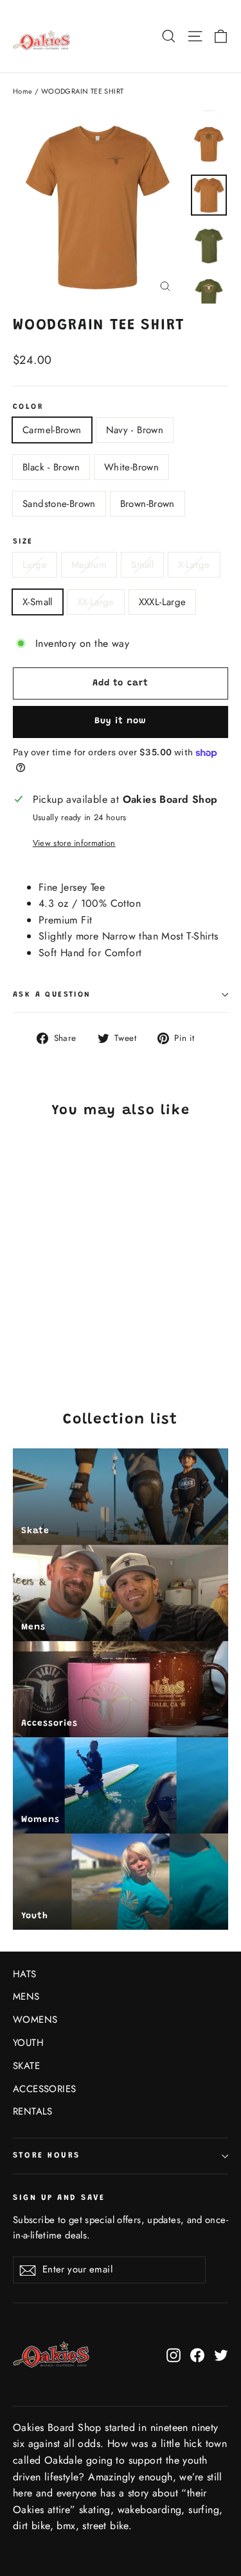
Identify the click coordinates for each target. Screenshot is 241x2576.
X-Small (38, 602)
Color (28, 407)
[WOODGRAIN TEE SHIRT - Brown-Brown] (91, 1333)
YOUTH (28, 2043)
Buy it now (121, 721)
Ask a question (52, 995)
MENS (26, 1996)
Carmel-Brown (52, 430)
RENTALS (33, 2111)
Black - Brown (51, 467)
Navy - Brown (135, 430)
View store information (74, 843)
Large (35, 565)
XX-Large (96, 602)
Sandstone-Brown (59, 504)
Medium (89, 565)
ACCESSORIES (44, 2089)
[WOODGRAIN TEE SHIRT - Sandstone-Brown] (76, 1333)
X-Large (194, 565)
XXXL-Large (163, 602)
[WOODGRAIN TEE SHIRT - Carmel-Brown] (20, 1333)
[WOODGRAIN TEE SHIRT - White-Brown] (62, 1333)
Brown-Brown (147, 504)
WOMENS (35, 2020)
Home (23, 91)
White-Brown (131, 467)
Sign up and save (59, 2198)
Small (142, 565)
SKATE (26, 2066)
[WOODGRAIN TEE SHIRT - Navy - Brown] (34, 1333)
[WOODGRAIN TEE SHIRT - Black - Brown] (48, 1333)
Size (23, 542)
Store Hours (47, 2156)
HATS (25, 1974)
